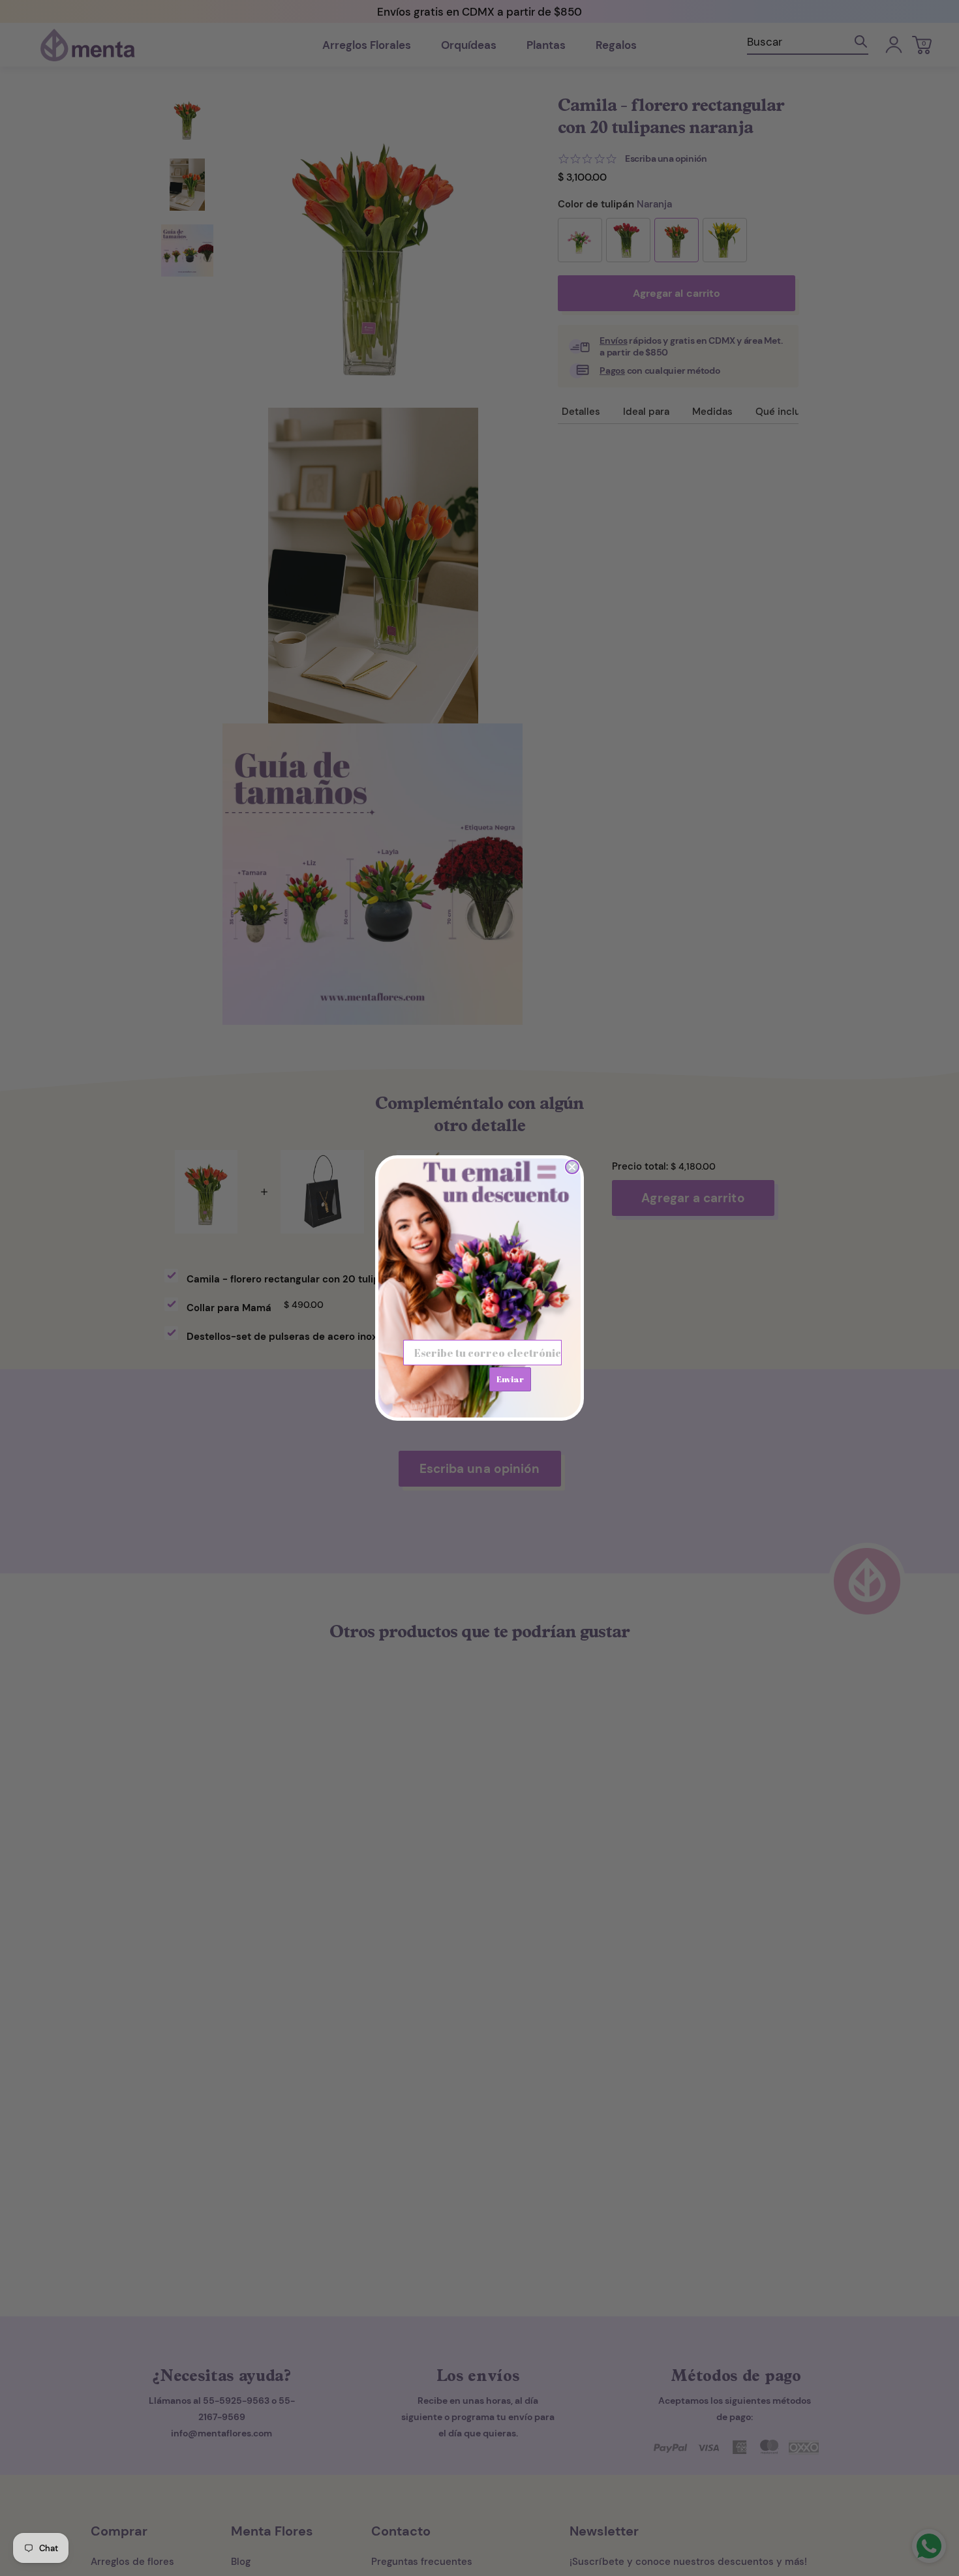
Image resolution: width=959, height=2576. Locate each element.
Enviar (510, 1379)
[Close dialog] (572, 1167)
